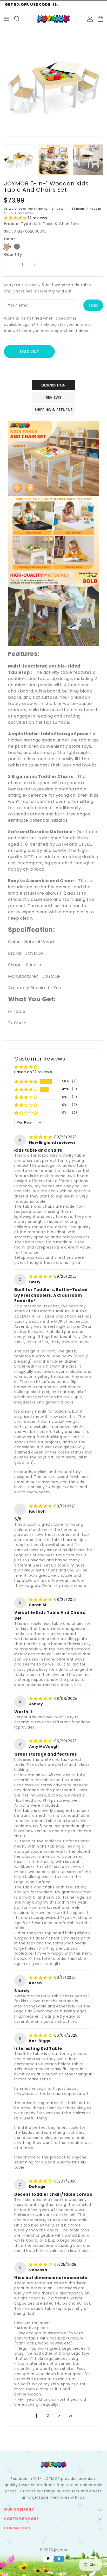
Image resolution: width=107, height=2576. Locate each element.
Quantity (13, 254)
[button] (16, 218)
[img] (41, 1137)
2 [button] (48, 2416)
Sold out (29, 352)
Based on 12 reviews (33, 1072)
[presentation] (6, 160)
